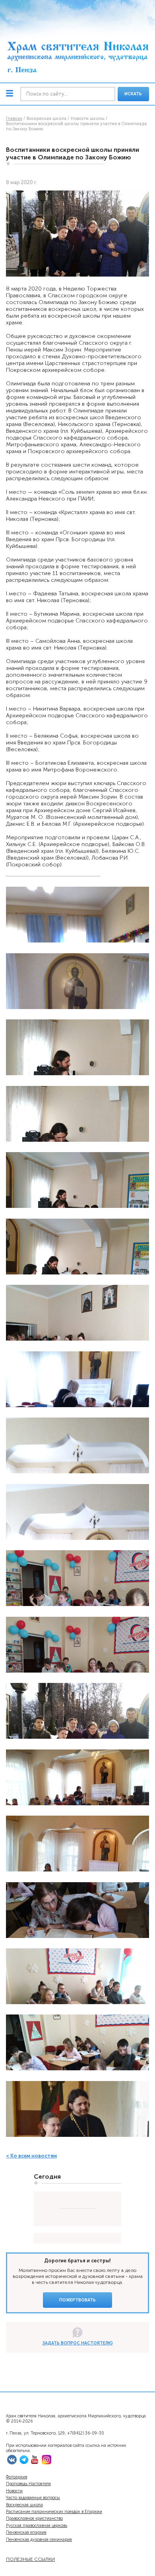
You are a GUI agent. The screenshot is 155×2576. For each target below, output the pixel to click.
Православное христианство (34, 2518)
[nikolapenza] (24, 2463)
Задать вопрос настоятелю (78, 2343)
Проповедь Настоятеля (28, 2484)
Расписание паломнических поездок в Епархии (54, 2512)
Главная (14, 119)
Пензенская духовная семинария (39, 2540)
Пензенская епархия (26, 2532)
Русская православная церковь (37, 2526)
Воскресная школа (24, 2505)
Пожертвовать (77, 2300)
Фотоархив (16, 2477)
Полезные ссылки (30, 2559)
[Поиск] (68, 94)
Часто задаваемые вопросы (33, 2498)
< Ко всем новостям (31, 2156)
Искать (133, 94)
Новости (14, 2491)
